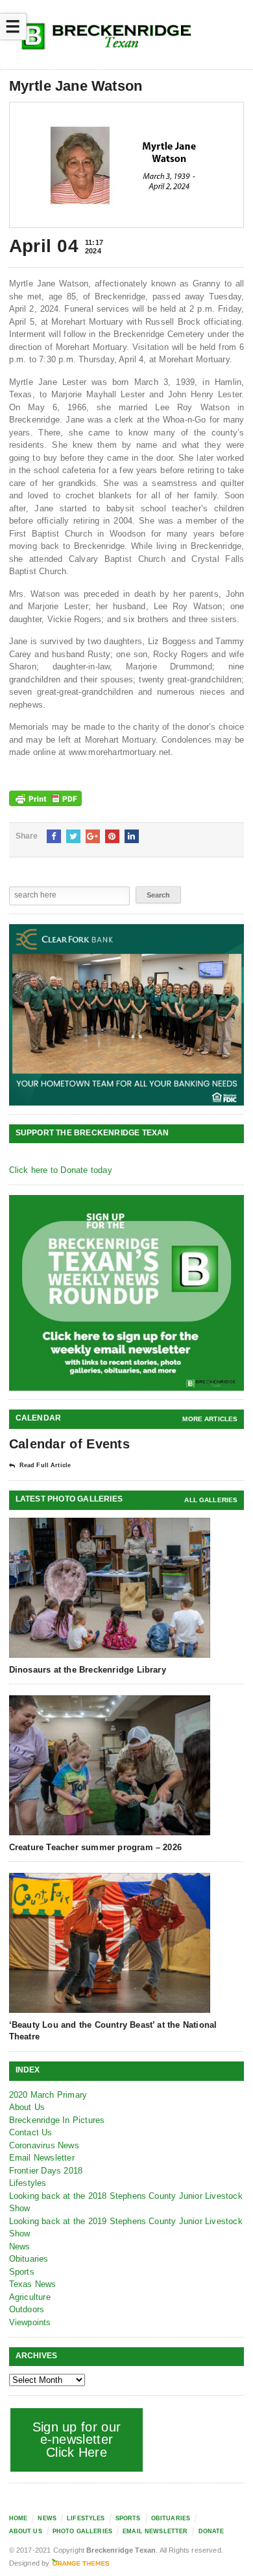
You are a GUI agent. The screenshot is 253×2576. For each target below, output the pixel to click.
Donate (211, 2531)
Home (18, 2518)
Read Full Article (45, 1465)
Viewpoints (30, 2322)
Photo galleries (82, 2531)
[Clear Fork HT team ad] (127, 1015)
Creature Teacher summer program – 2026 (95, 1847)
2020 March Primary (48, 2095)
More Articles (210, 1419)
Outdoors (27, 2309)
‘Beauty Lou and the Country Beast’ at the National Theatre (113, 2031)
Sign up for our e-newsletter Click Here (77, 2440)
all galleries (211, 1500)
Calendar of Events (69, 1444)
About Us (27, 2107)
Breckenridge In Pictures (57, 2120)
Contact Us (31, 2132)
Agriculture (30, 2297)
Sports (22, 2272)
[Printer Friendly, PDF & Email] (45, 798)
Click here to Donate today (61, 1170)
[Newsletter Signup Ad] (127, 1293)
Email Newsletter (42, 2158)
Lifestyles (28, 2183)
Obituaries (29, 2259)
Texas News (33, 2284)
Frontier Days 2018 (46, 2171)
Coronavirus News (44, 2145)
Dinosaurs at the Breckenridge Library (88, 1670)
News (20, 2246)
